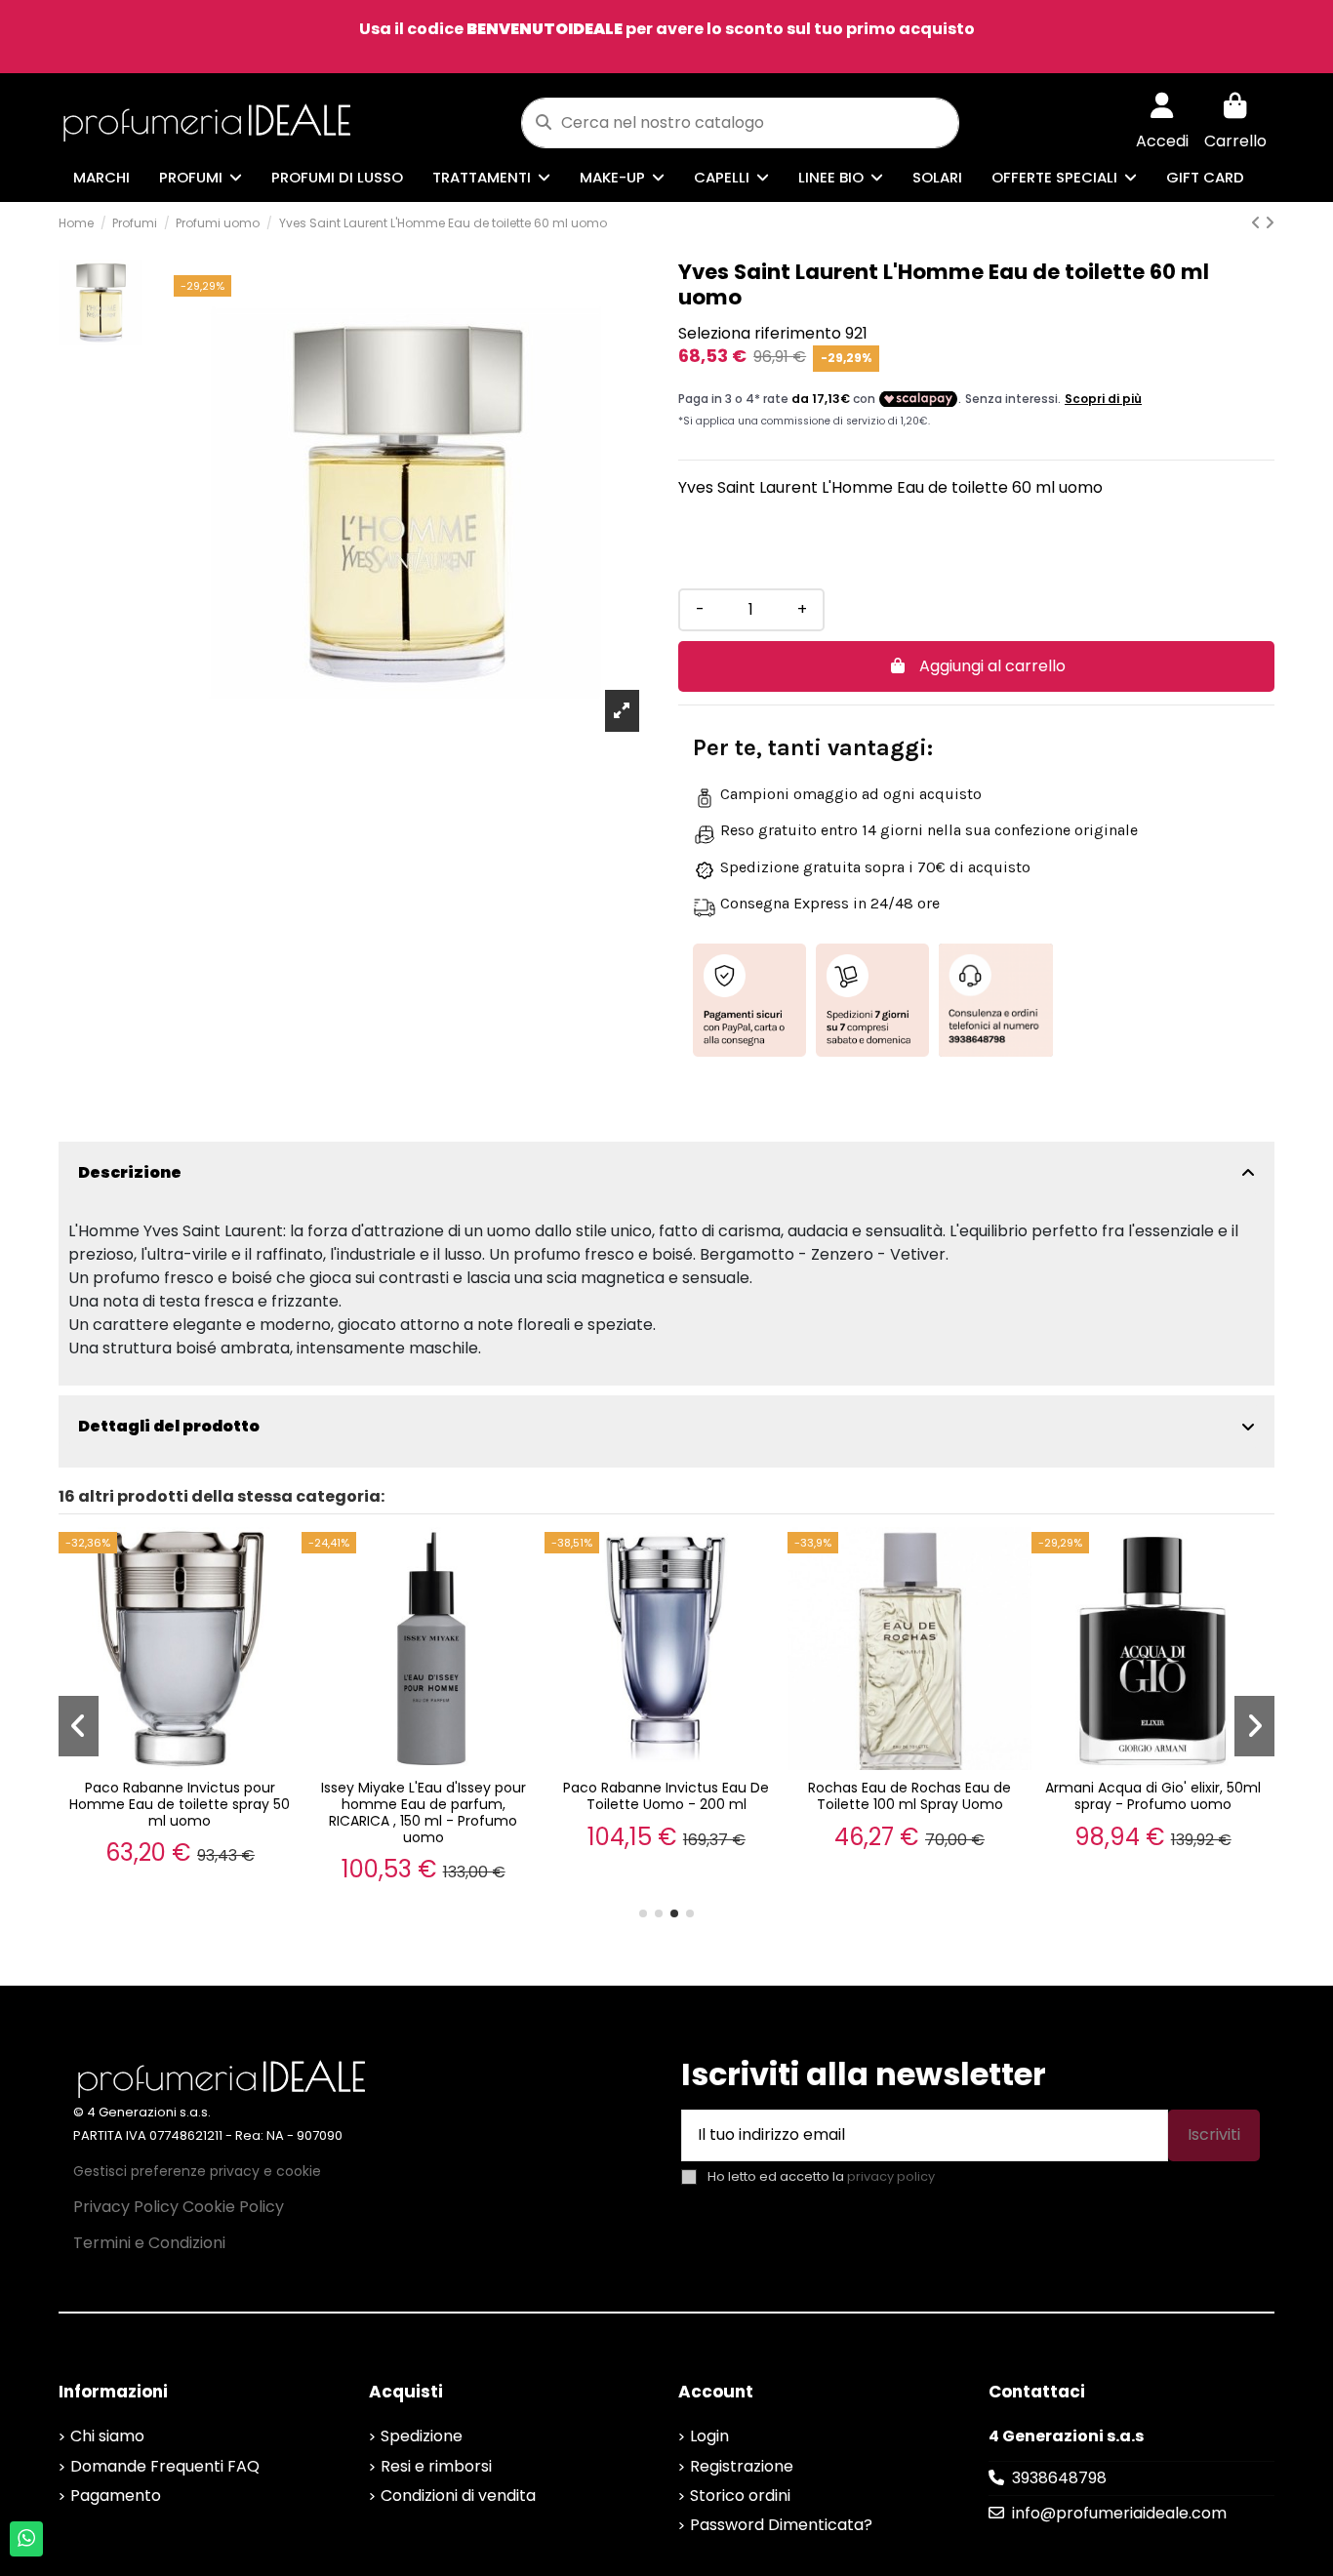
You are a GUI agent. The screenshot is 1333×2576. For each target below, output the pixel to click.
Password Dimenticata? (781, 2525)
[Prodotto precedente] (1258, 223)
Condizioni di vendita (458, 2495)
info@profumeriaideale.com (1119, 2513)
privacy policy (891, 2176)
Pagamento (116, 2495)
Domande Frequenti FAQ (165, 2466)
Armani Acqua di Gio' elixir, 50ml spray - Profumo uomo (1153, 1796)
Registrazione (742, 2466)
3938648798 (1059, 2478)
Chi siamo (107, 2436)
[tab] (666, 1173)
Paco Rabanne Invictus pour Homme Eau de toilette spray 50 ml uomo (180, 1804)
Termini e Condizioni (149, 2243)
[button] (643, 1913)
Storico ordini (740, 2495)
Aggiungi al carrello (992, 666)
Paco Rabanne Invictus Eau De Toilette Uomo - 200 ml (666, 1796)
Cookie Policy (233, 2207)
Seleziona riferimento (760, 333)
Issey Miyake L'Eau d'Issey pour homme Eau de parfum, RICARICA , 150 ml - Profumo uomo (424, 1812)
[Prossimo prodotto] (1270, 223)
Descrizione (130, 1172)
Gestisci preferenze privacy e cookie (197, 2171)
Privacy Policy (126, 2207)
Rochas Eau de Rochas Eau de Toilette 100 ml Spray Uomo (909, 1796)
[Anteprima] (283, 1560)
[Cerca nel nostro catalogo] (544, 123)
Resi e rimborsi (436, 2466)
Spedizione (422, 2436)
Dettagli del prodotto (169, 1426)
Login (709, 2436)
